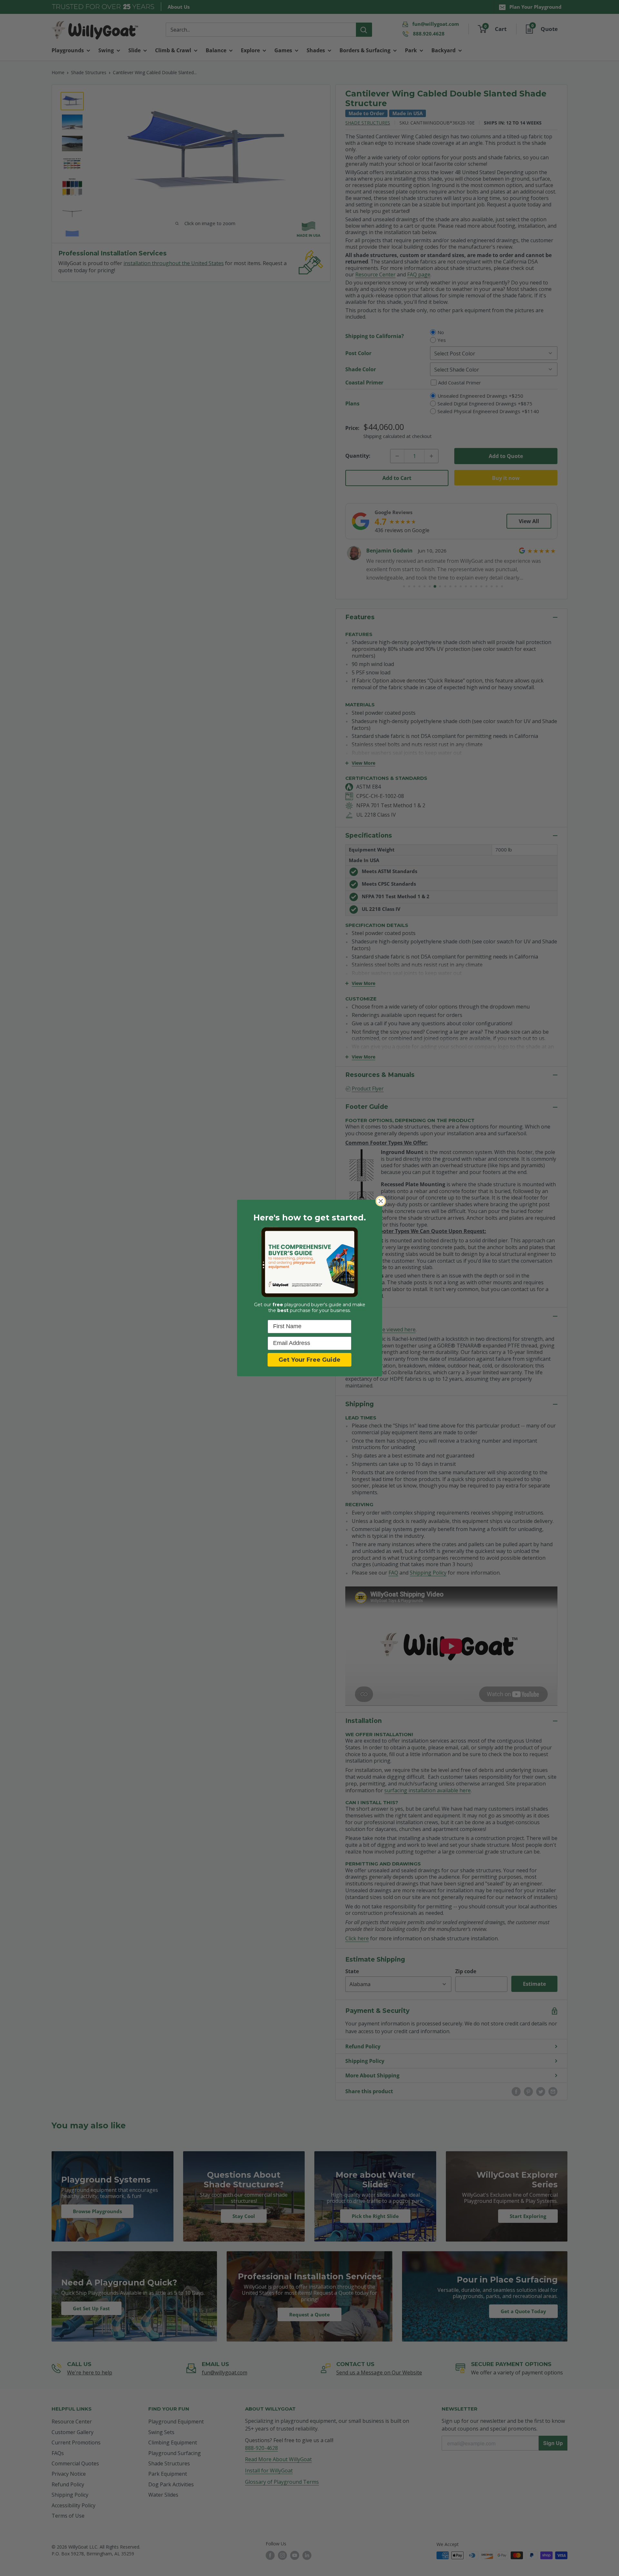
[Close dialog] (381, 1201)
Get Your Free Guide (309, 1360)
